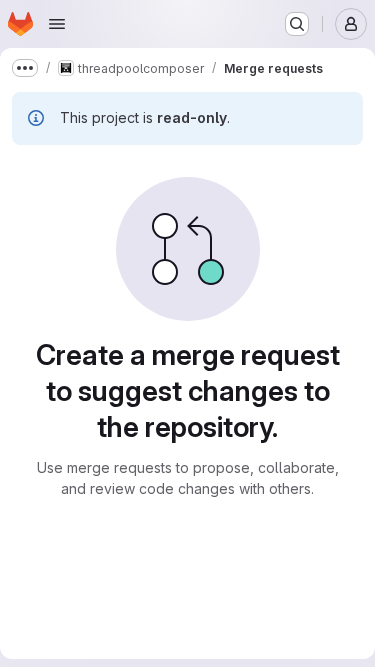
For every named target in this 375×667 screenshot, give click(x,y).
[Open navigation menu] (57, 24)
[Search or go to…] (297, 24)
